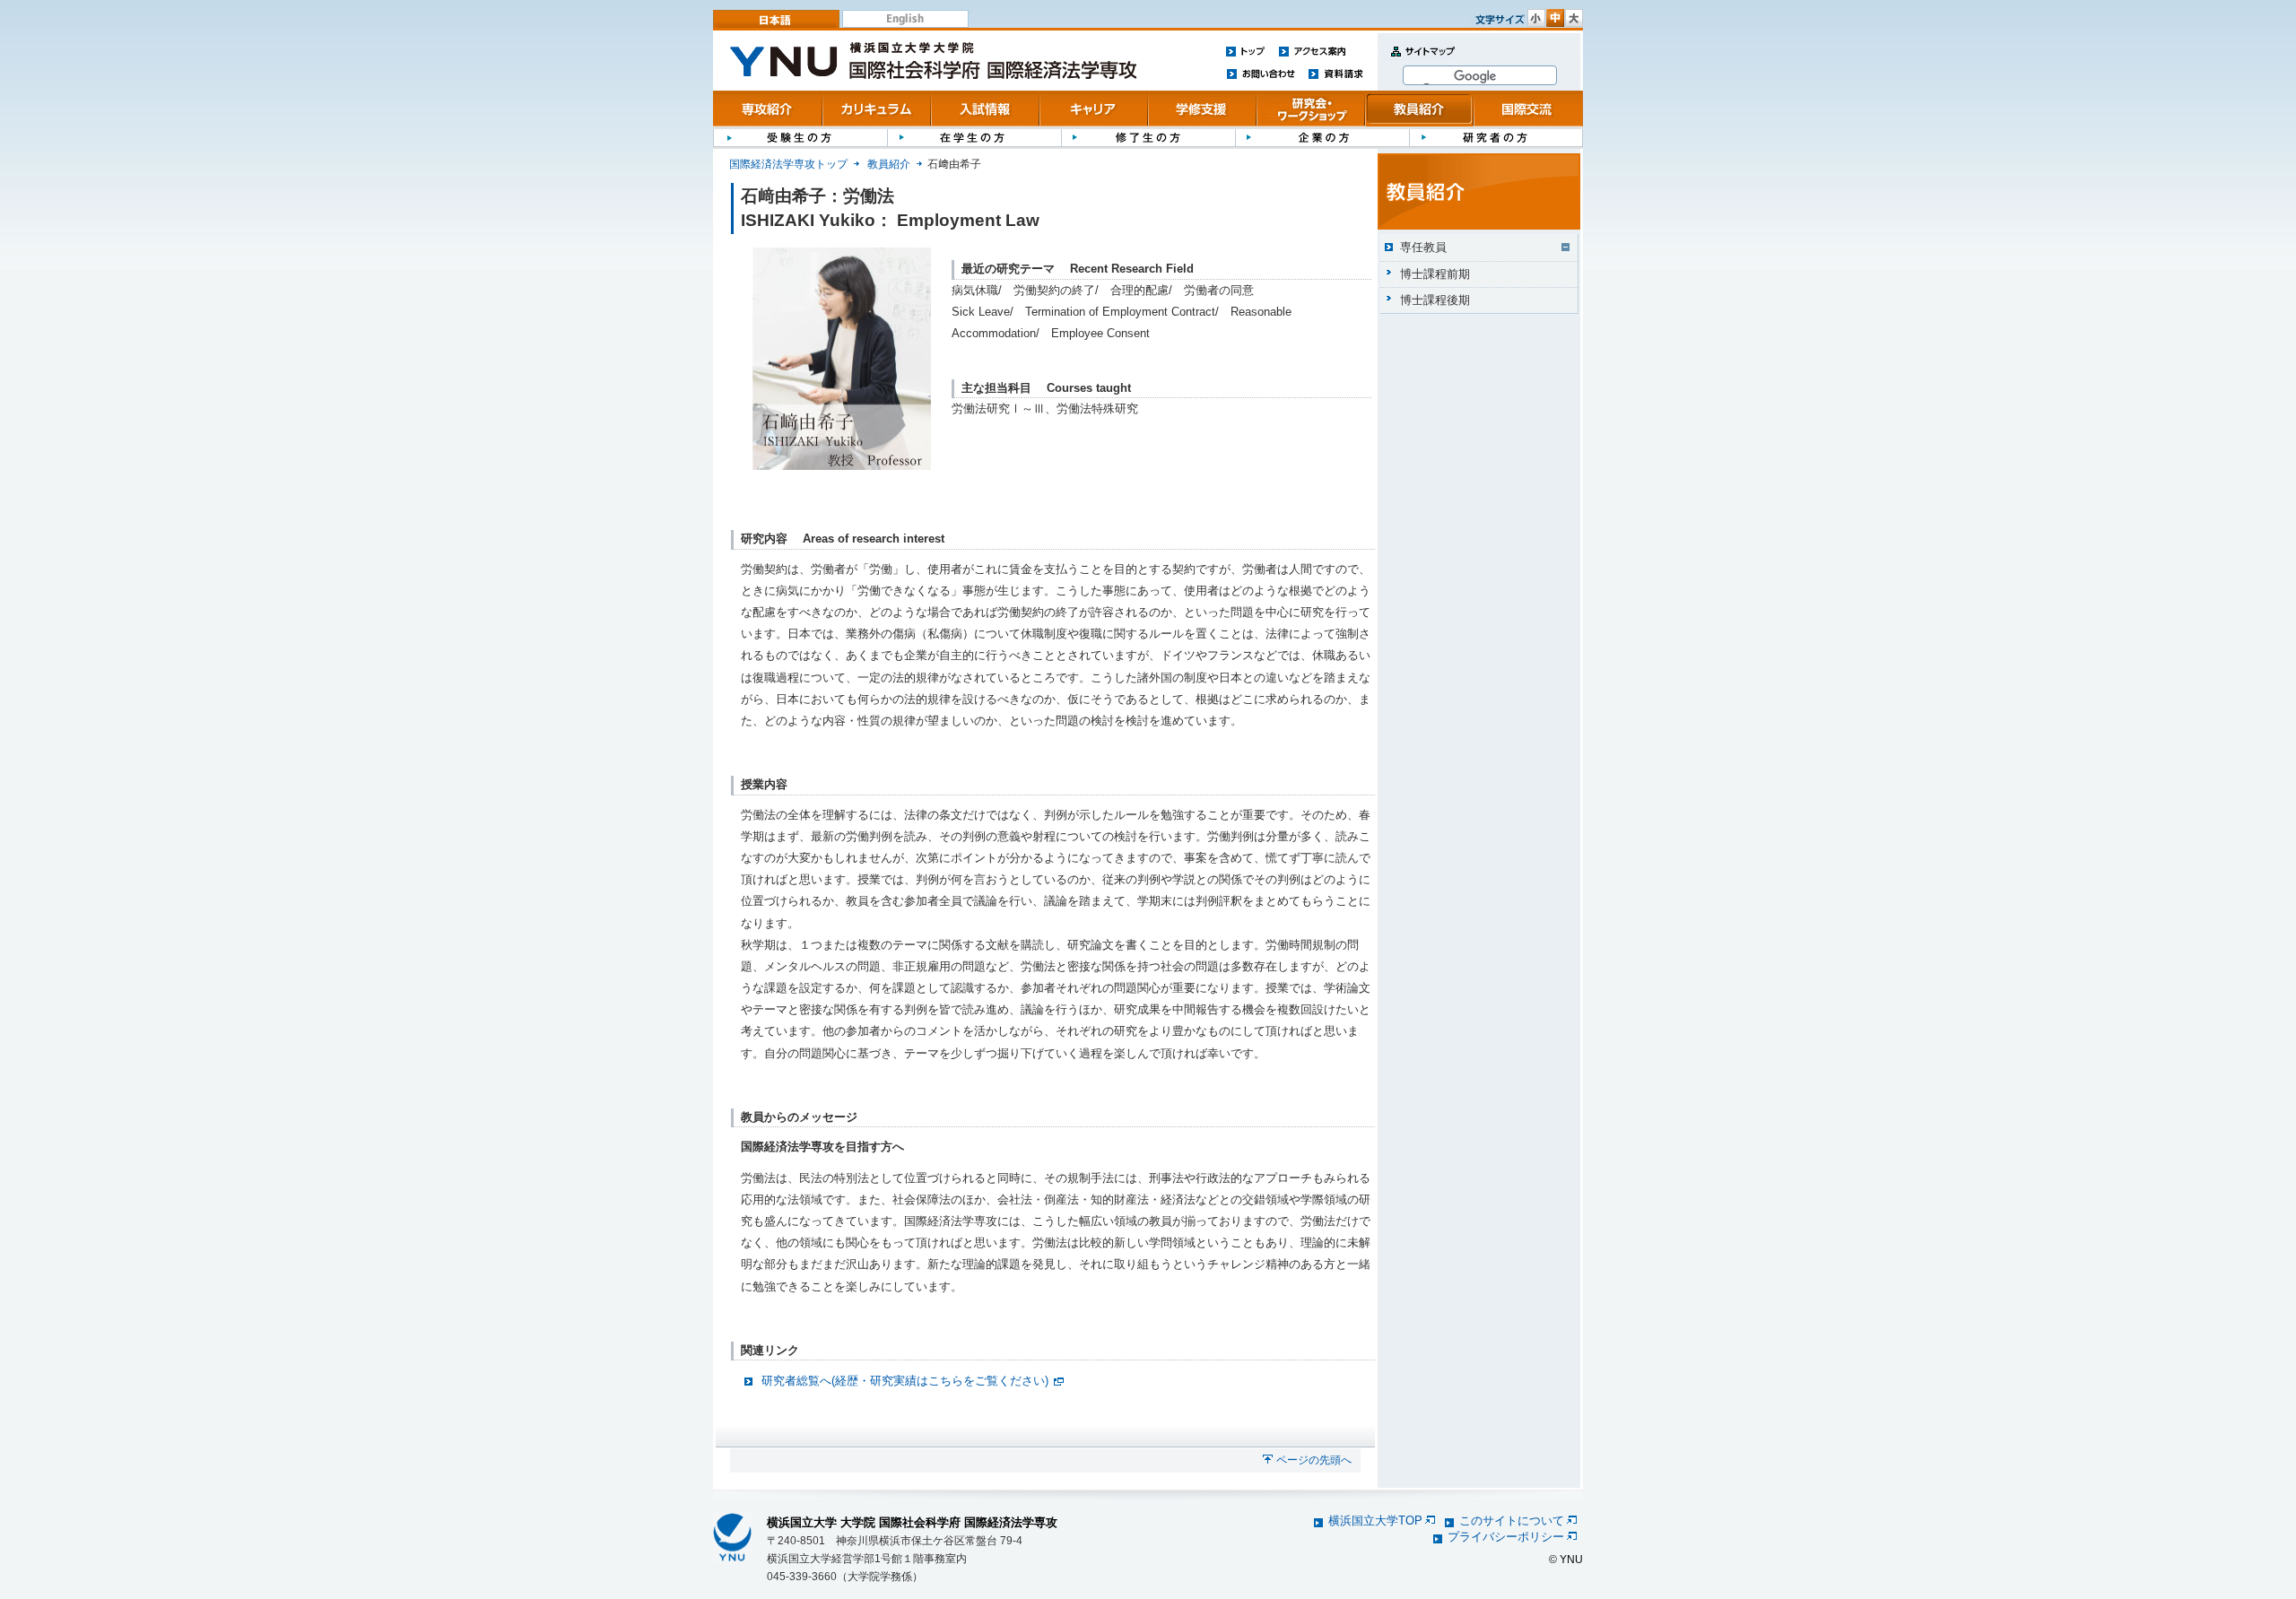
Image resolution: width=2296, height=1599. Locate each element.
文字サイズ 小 (1536, 18)
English (905, 19)
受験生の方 (800, 137)
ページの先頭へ (1314, 1460)
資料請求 (1336, 73)
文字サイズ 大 (1574, 18)
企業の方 (1322, 137)
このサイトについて (1512, 1521)
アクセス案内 (1312, 51)
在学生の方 (974, 137)
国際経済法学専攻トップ (788, 164)
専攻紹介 (768, 109)
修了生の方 (1148, 137)
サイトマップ (1419, 61)
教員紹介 (1419, 109)
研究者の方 (1496, 137)
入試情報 (985, 109)
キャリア (1094, 109)
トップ (1246, 51)
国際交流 (1528, 109)
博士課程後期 (1435, 300)
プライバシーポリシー (1506, 1537)
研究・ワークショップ (1311, 109)
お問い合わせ (1261, 73)
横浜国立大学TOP (1375, 1521)
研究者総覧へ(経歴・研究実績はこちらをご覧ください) (905, 1381)
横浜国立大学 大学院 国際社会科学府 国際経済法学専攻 (912, 1522)
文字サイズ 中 (1555, 18)
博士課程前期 (1435, 274)
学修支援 (1202, 109)
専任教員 (1423, 247)
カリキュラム (877, 109)
